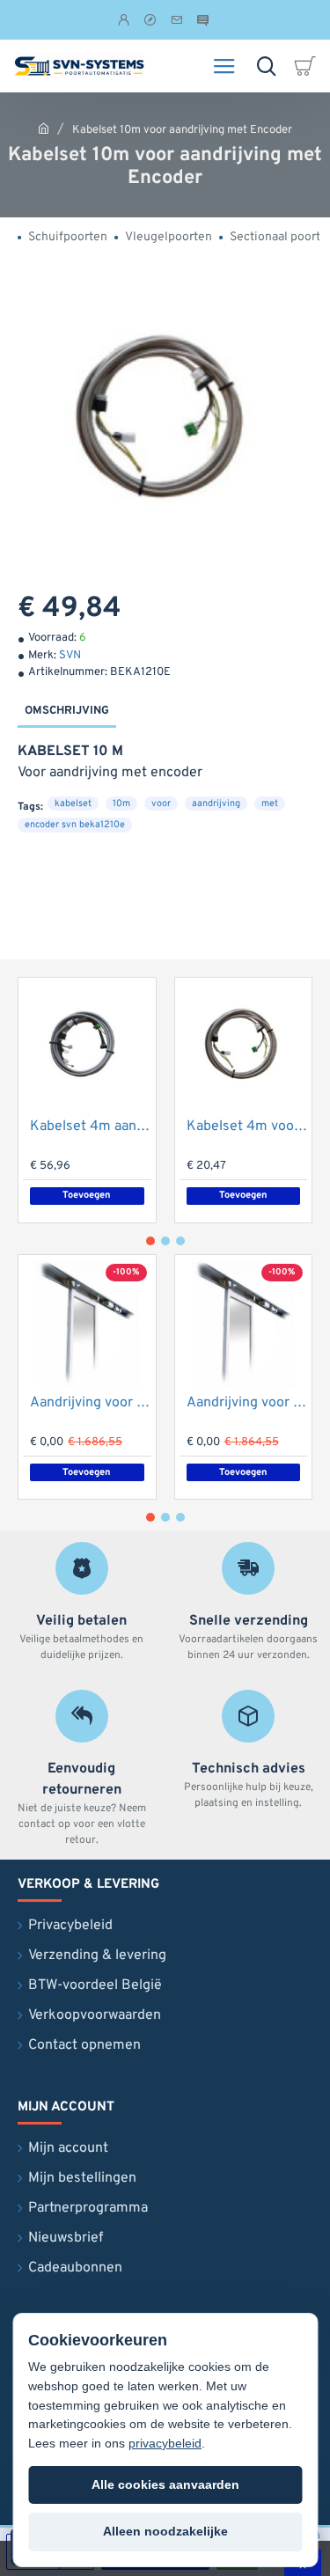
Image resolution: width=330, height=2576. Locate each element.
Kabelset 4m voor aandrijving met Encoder (247, 1127)
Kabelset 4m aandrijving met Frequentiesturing (91, 1127)
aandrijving (216, 804)
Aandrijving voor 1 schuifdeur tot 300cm (247, 1403)
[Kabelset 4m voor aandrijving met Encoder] (244, 1046)
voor (161, 804)
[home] (44, 128)
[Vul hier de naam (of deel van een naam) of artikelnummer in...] (266, 66)
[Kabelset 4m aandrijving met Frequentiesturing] (87, 1046)
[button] (87, 1196)
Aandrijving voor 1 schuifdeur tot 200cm (91, 1403)
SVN (70, 656)
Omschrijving (67, 711)
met (270, 804)
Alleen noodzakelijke (165, 2531)
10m (121, 804)
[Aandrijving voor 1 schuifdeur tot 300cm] (244, 1324)
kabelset (73, 804)
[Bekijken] (308, 66)
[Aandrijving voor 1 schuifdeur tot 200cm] (87, 1324)
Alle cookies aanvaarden (165, 2484)
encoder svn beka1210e (75, 825)
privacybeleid (165, 2443)
